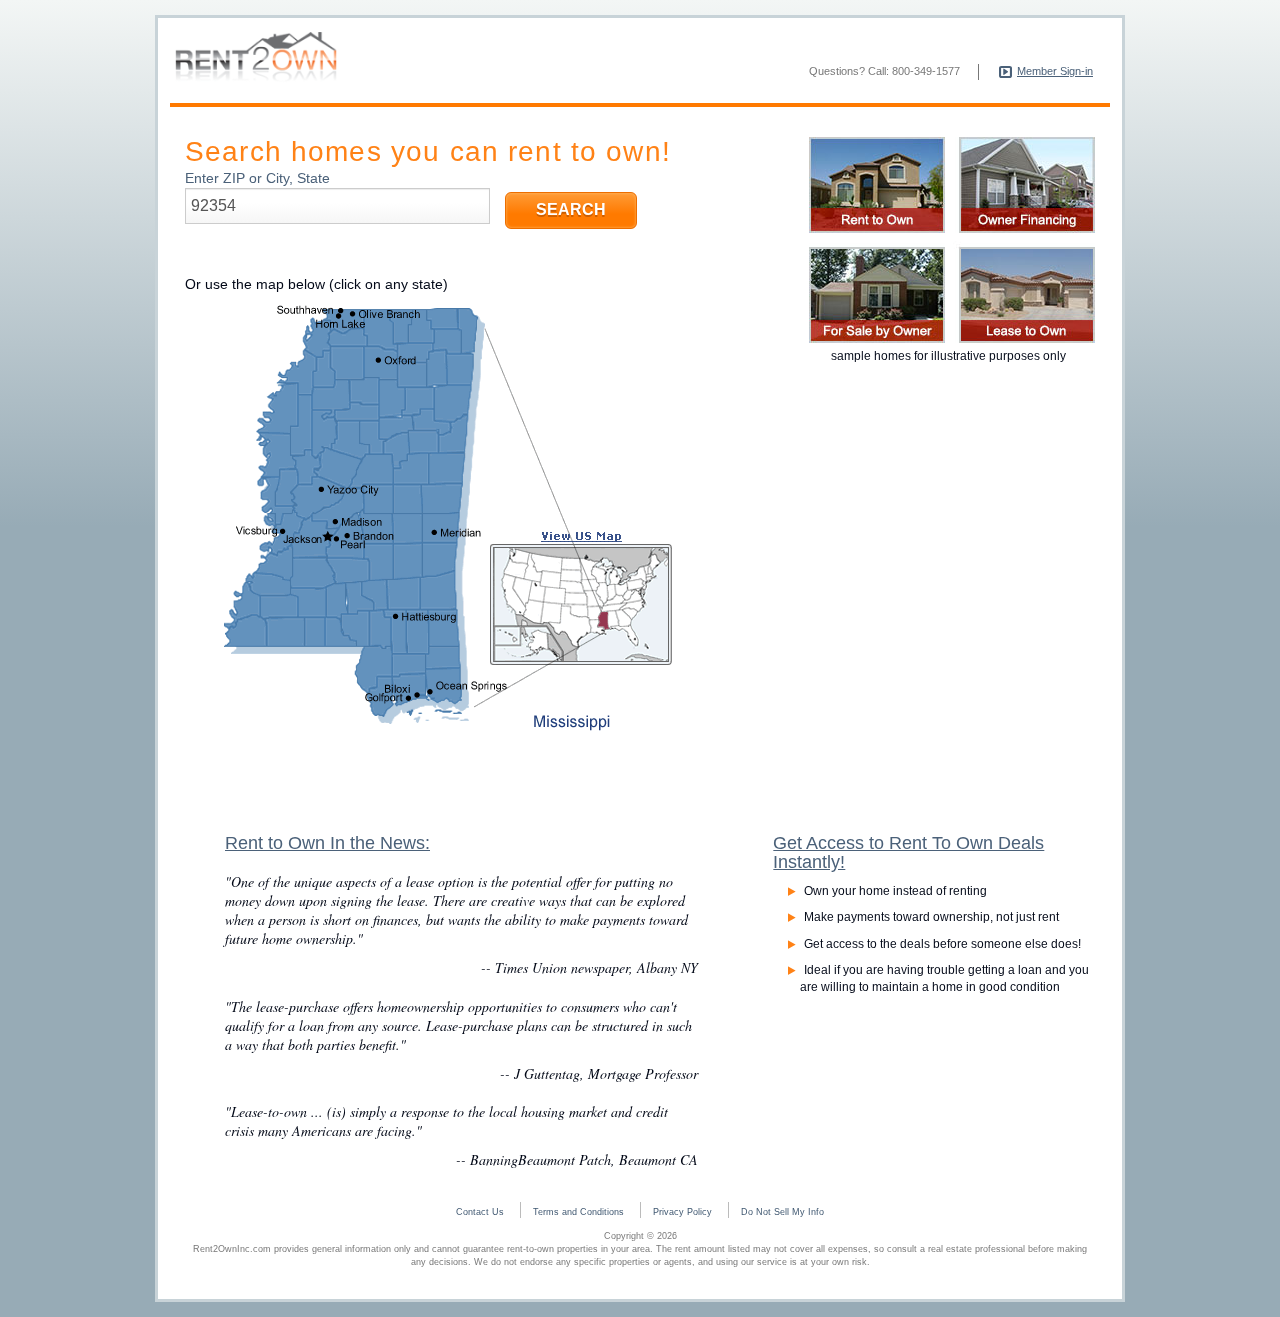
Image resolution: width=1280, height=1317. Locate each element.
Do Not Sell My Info (782, 1212)
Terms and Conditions (578, 1212)
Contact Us (480, 1212)
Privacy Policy (682, 1212)
